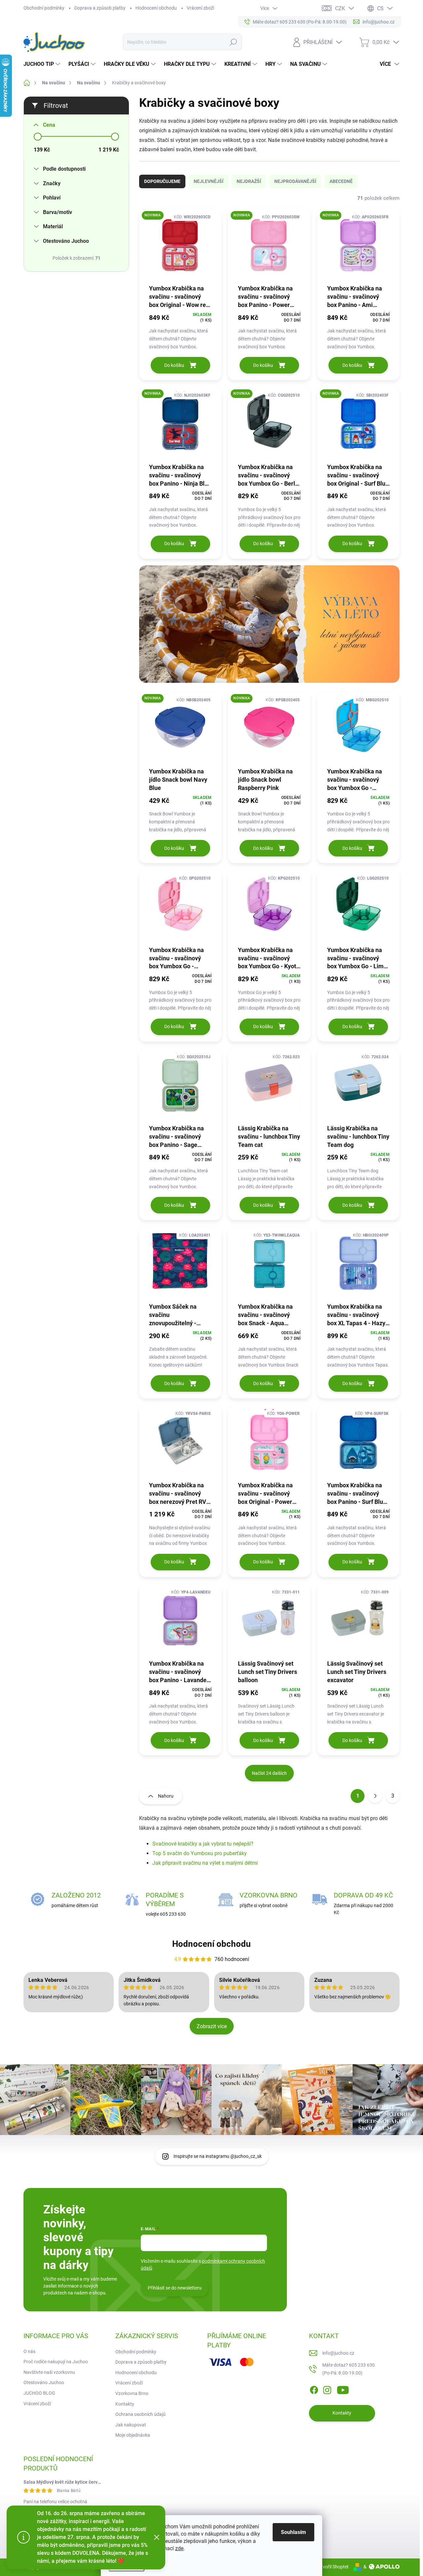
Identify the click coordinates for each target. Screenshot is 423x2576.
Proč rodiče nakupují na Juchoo (56, 2362)
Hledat (233, 42)
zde (179, 2548)
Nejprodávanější (295, 181)
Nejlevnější (209, 181)
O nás (29, 2351)
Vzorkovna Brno (132, 2393)
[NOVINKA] (180, 246)
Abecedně (341, 181)
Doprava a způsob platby (100, 8)
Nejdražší (249, 181)
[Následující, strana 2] (375, 1796)
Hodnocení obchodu (156, 8)
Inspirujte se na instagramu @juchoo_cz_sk (218, 2156)
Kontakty (125, 2404)
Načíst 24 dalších (269, 1773)
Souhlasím (293, 2532)
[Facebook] (314, 2389)
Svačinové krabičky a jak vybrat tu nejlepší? (203, 1844)
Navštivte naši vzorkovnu (49, 2372)
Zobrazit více (212, 2026)
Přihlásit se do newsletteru (175, 2288)
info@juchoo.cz (338, 2353)
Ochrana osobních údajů (140, 2414)
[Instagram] (327, 2389)
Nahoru (166, 1796)
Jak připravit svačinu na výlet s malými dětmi (205, 1863)
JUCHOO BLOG (39, 2393)
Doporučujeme (162, 181)
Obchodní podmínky (44, 8)
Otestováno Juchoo (44, 2382)
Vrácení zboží (200, 8)
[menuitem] (43, 64)
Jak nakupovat (131, 2425)
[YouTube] (343, 2389)
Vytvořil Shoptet (332, 2567)
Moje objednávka (133, 2435)
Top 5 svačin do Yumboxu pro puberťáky (200, 1853)
